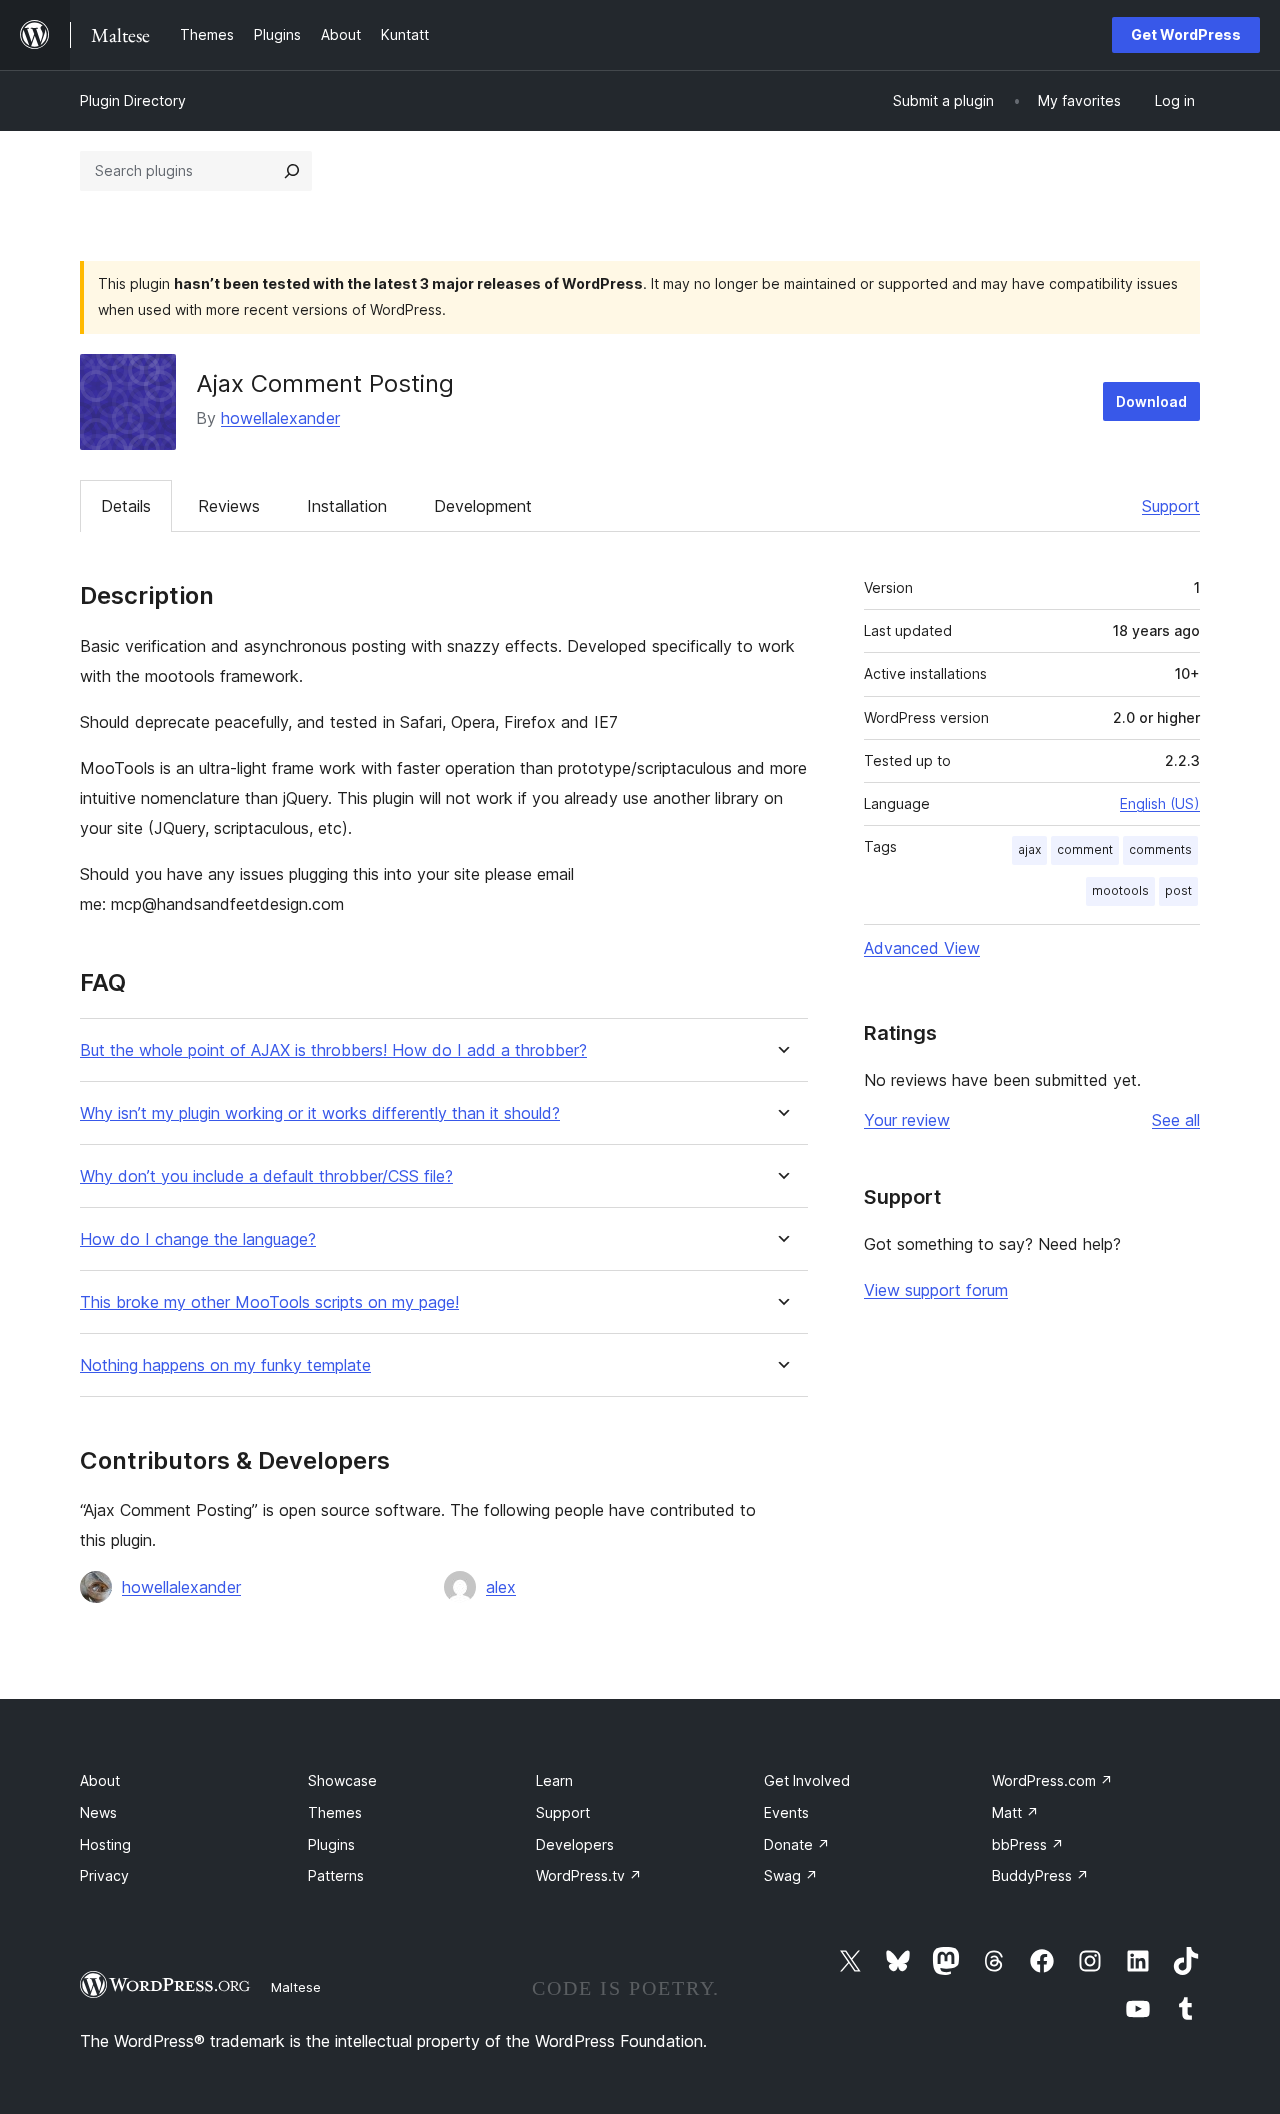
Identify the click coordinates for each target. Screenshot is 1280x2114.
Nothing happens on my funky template (225, 1365)
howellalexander (280, 418)
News (98, 1812)
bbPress (1028, 1844)
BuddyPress (1040, 1875)
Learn (554, 1780)
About (100, 1780)
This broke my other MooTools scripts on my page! (269, 1302)
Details (126, 506)
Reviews (229, 506)
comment (1085, 849)
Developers (575, 1844)
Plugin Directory (133, 100)
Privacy (104, 1875)
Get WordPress (1186, 34)
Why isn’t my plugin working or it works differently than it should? (320, 1113)
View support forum (936, 1290)
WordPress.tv (589, 1875)
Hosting (105, 1844)
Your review (907, 1120)
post (1178, 890)
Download (1151, 401)
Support (1171, 506)
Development (483, 506)
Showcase (342, 1780)
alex (501, 1587)
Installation (347, 506)
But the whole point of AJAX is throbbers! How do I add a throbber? (333, 1050)
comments (1160, 849)
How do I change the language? (198, 1239)
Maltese (296, 1987)
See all (1176, 1120)
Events (786, 1812)
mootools (1120, 890)
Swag (791, 1875)
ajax (1029, 849)
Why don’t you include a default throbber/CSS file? (266, 1176)
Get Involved (807, 1780)
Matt (1015, 1812)
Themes (335, 1812)
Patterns (336, 1875)
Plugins (331, 1844)
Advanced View (922, 948)
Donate (797, 1844)
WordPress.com (1052, 1780)
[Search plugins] (292, 171)
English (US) (1160, 803)
